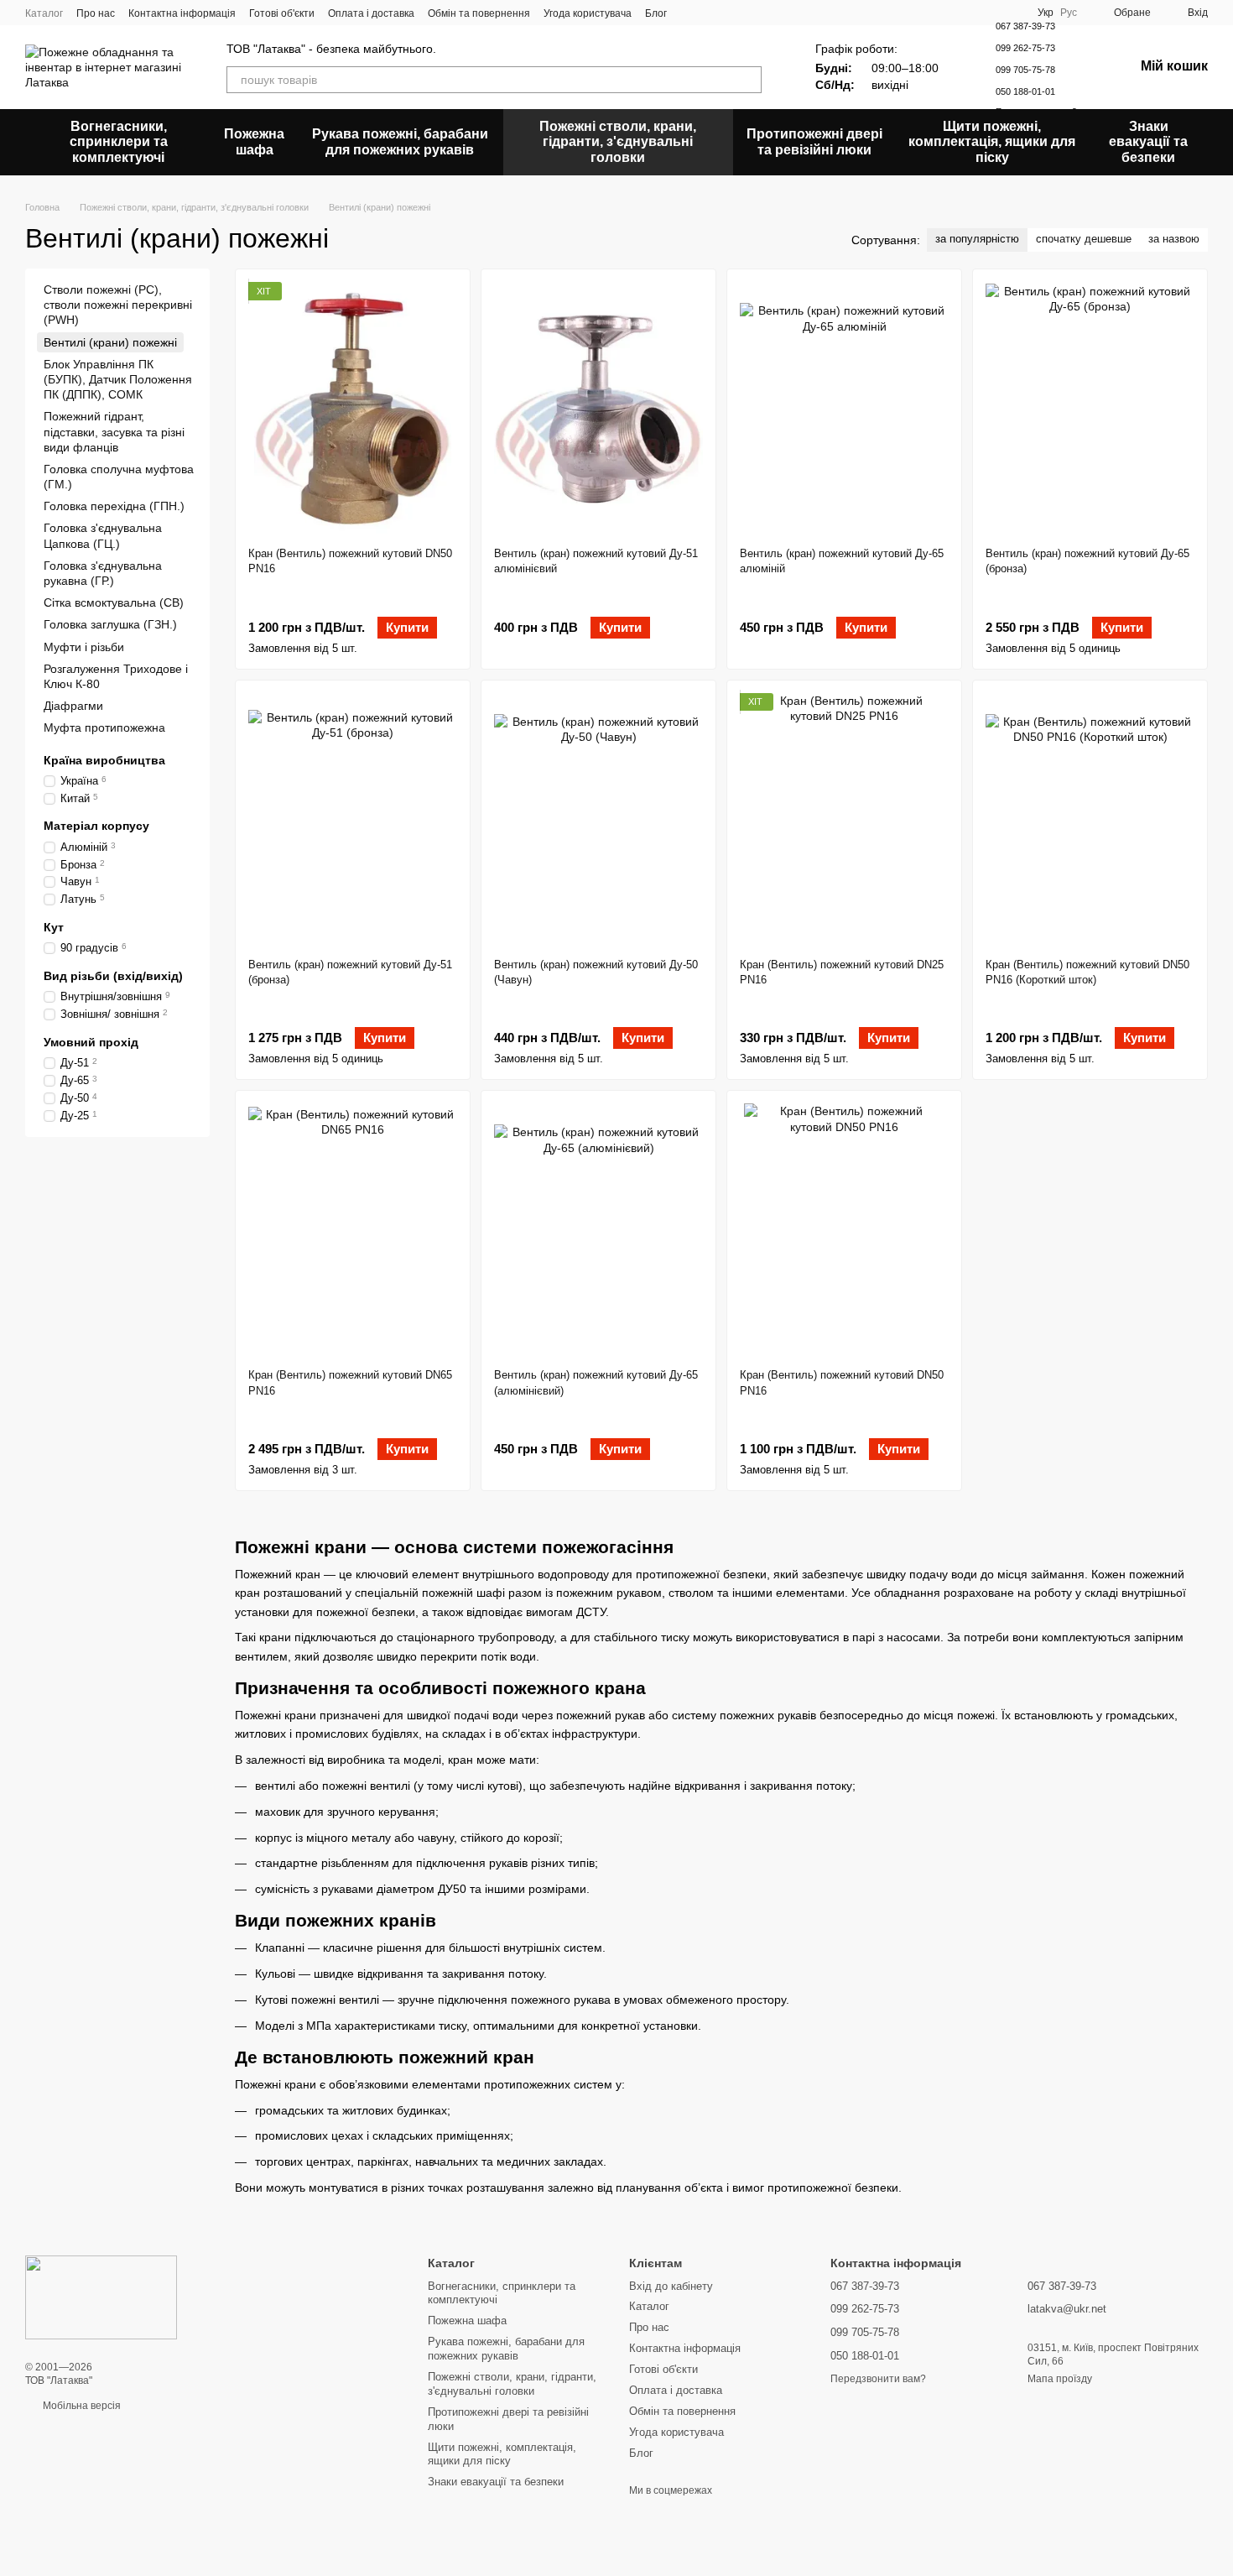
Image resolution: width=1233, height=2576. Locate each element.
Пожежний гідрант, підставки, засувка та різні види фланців (114, 431)
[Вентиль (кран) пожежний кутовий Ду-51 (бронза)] (353, 819)
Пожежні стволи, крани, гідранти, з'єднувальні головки (618, 142)
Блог (656, 13)
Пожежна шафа (254, 141)
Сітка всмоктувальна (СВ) (114, 602)
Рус (1069, 13)
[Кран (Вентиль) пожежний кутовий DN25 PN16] (844, 819)
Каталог (44, 13)
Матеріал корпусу (96, 826)
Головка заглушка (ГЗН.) (110, 624)
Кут (54, 927)
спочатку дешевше (1084, 239)
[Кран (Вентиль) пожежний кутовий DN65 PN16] (353, 1229)
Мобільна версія (81, 2406)
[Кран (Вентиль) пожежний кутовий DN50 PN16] (353, 408)
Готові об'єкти (282, 13)
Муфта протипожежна (104, 727)
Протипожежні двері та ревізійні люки (814, 141)
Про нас (96, 13)
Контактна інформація (182, 13)
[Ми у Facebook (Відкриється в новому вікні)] (690, 13)
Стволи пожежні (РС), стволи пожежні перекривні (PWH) (118, 305)
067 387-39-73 (1025, 26)
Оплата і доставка (371, 13)
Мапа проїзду (1060, 2379)
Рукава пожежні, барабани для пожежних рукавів (400, 141)
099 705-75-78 (1025, 70)
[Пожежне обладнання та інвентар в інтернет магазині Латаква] (101, 2297)
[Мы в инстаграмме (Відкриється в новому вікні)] (710, 13)
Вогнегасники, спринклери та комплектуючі (119, 142)
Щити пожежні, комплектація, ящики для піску (992, 142)
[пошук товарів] (748, 80)
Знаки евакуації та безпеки (1148, 142)
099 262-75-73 (1025, 48)
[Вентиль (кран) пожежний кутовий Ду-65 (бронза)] (1090, 408)
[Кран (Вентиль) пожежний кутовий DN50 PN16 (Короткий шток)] (1090, 819)
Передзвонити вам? (878, 2379)
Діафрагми (73, 706)
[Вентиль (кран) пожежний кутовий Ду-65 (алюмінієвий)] (598, 1229)
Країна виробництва (104, 759)
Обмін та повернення (479, 13)
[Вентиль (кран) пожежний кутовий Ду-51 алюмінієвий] (598, 408)
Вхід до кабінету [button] (671, 2286)
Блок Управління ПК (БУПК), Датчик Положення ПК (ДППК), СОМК (118, 379)
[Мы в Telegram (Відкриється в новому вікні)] (731, 13)
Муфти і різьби (84, 647)
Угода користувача (588, 13)
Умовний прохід (91, 1042)
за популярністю (977, 239)
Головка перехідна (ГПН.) (114, 506)
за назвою (1174, 239)
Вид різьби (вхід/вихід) (113, 976)
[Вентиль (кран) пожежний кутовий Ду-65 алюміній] (844, 408)
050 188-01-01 (1025, 91)
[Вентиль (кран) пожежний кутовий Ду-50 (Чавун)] (598, 819)
